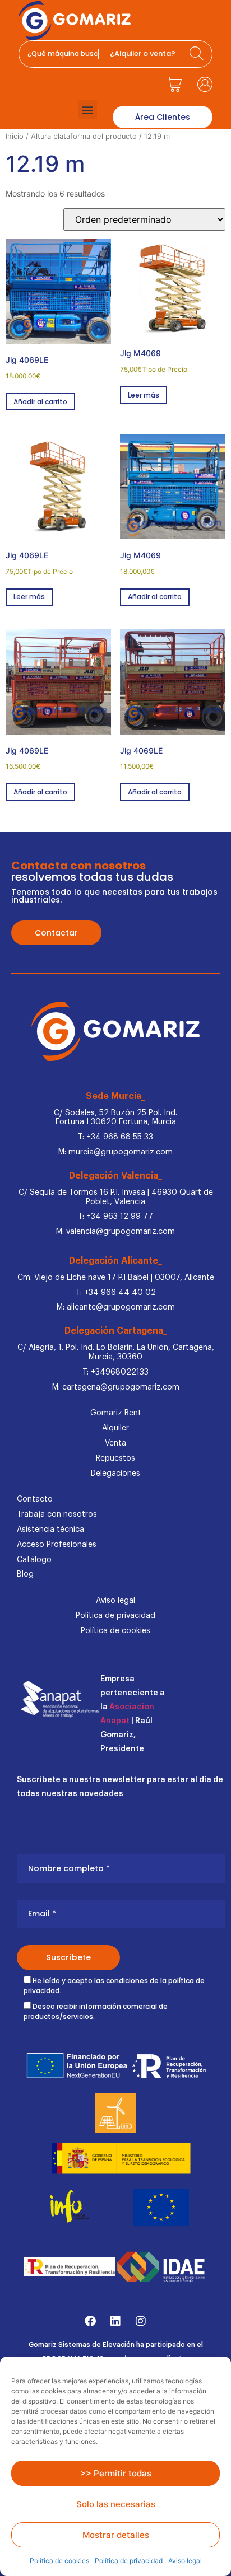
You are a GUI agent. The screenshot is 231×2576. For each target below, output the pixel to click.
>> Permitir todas (116, 2473)
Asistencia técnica (50, 1530)
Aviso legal (185, 2561)
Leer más (144, 395)
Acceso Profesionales (57, 1545)
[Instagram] (141, 2321)
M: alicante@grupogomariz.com (116, 1307)
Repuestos (115, 1458)
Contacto (35, 1499)
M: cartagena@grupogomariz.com (116, 1387)
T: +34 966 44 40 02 (116, 1293)
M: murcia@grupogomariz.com (115, 1152)
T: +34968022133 (115, 1372)
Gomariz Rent (116, 1413)
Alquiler (115, 1428)
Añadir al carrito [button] (40, 402)
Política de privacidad (129, 2561)
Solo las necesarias (116, 2504)
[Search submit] (198, 54)
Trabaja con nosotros (57, 1514)
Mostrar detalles (116, 2535)
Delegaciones (115, 1474)
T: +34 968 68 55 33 (115, 1137)
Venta (115, 1443)
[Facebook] (90, 2321)
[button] (88, 109)
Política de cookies (59, 2561)
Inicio (15, 136)
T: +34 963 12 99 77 (115, 1217)
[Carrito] (174, 84)
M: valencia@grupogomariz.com (115, 1232)
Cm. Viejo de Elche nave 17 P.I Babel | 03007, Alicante (116, 1278)
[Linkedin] (115, 2321)
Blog (25, 1574)
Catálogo (34, 1560)
